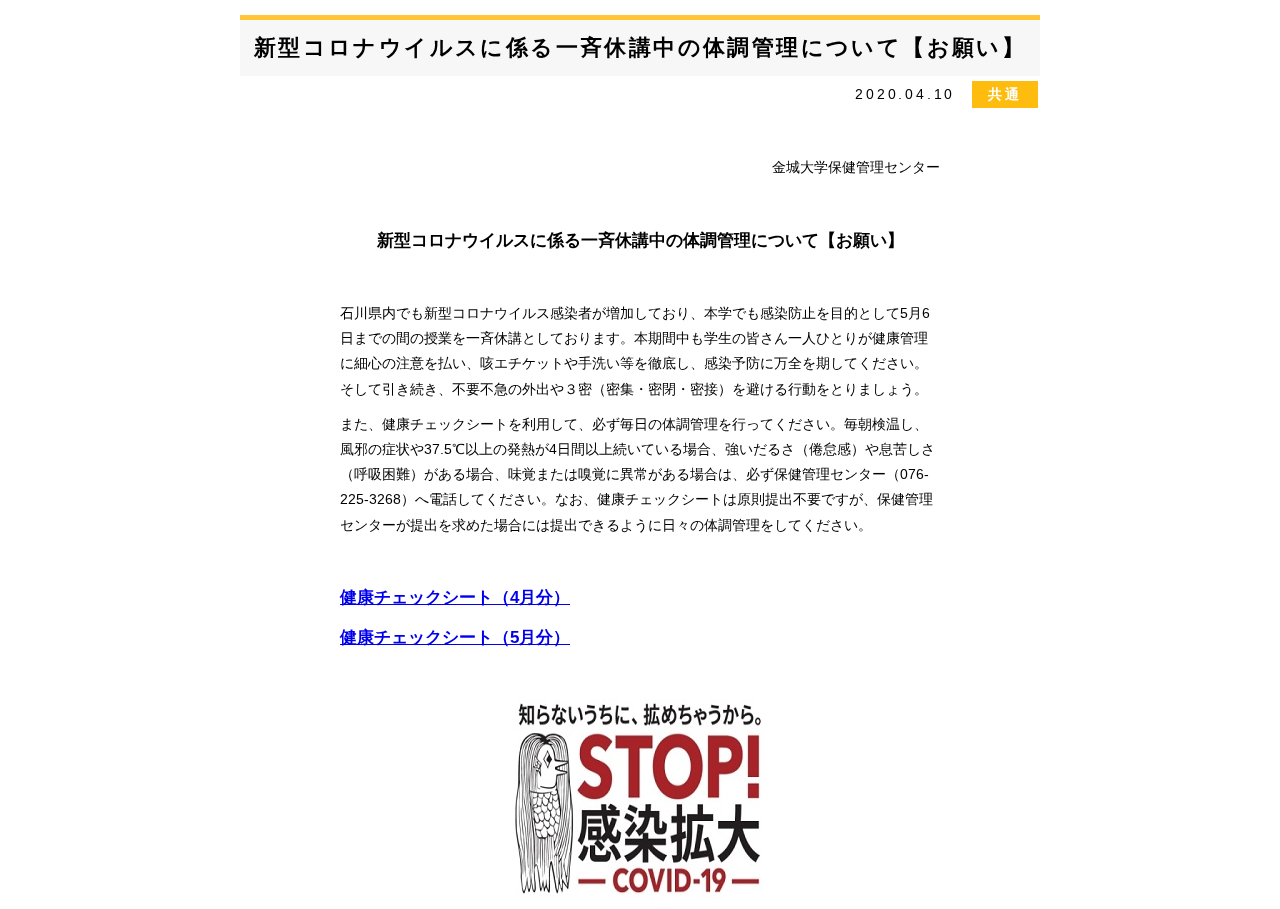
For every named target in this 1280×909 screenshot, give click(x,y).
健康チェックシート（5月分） (455, 637)
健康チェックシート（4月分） (455, 597)
